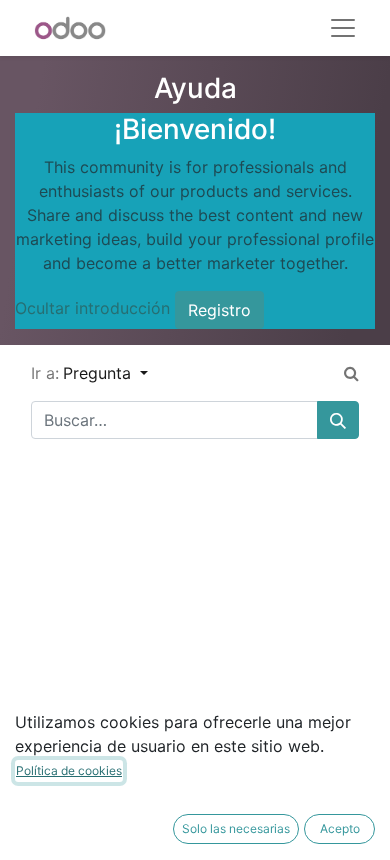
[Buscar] (338, 420)
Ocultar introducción (92, 308)
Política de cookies (69, 770)
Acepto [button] (340, 828)
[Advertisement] (195, 650)
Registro (219, 310)
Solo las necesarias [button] (236, 828)
